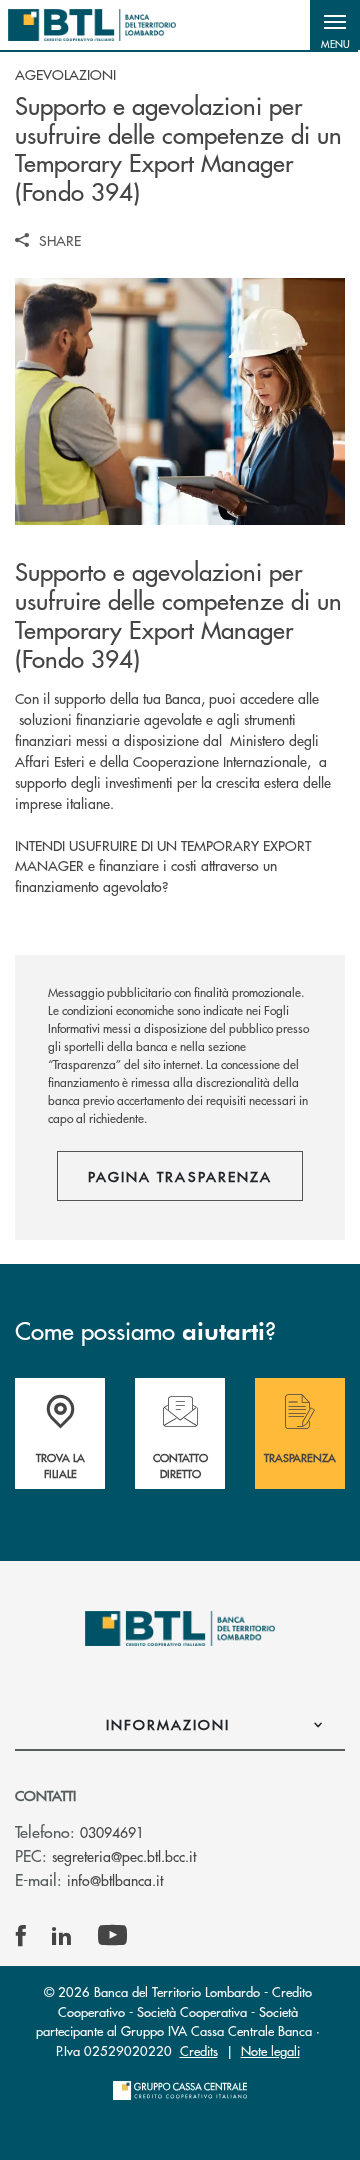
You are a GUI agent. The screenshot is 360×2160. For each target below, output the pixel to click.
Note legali (270, 2050)
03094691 (112, 1832)
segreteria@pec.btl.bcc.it (124, 1856)
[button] (335, 25)
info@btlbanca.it (115, 1880)
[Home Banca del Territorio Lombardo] (92, 25)
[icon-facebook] (21, 1936)
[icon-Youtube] (112, 1936)
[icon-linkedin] (62, 1936)
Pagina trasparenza (180, 1176)
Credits (199, 2050)
